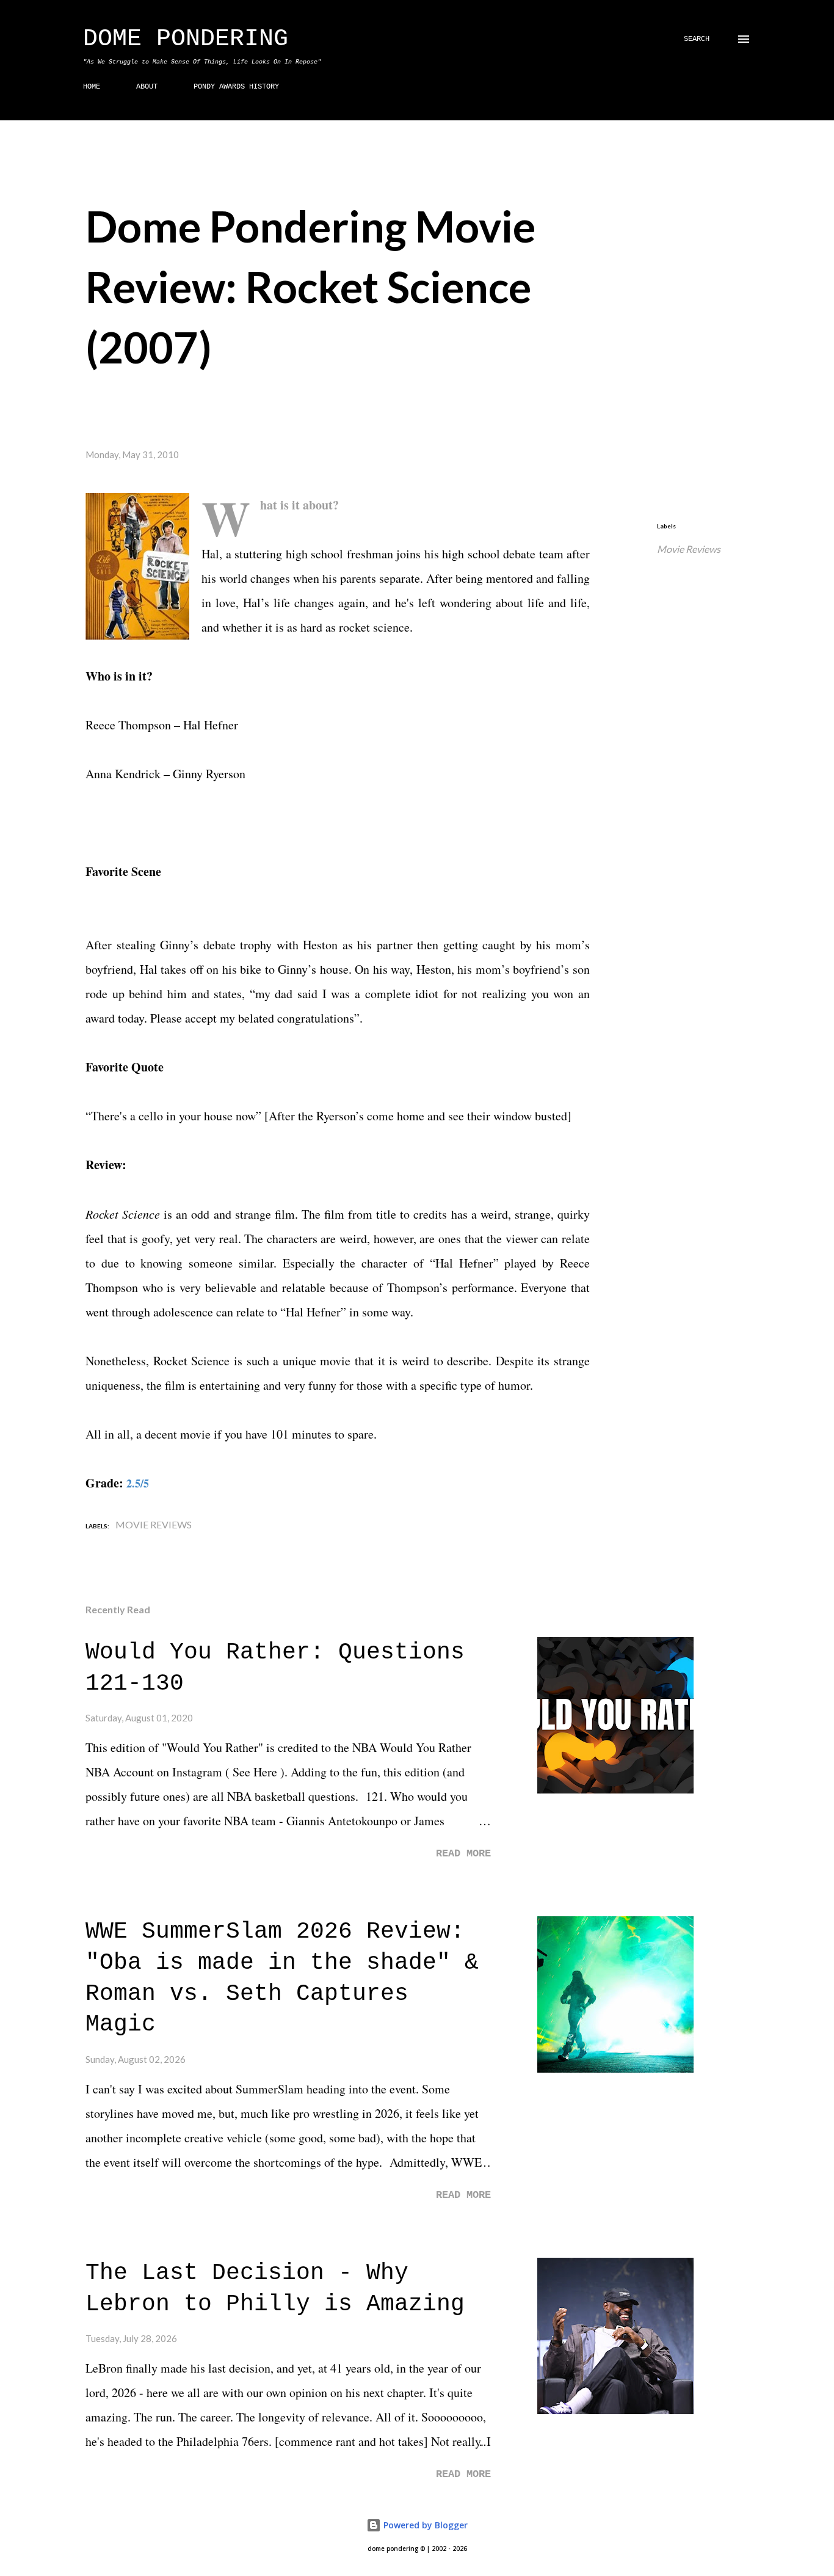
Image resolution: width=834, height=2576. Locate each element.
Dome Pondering (186, 39)
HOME (92, 87)
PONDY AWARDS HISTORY (236, 87)
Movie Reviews (689, 549)
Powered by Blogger (424, 2525)
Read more (463, 1854)
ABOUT (147, 87)
